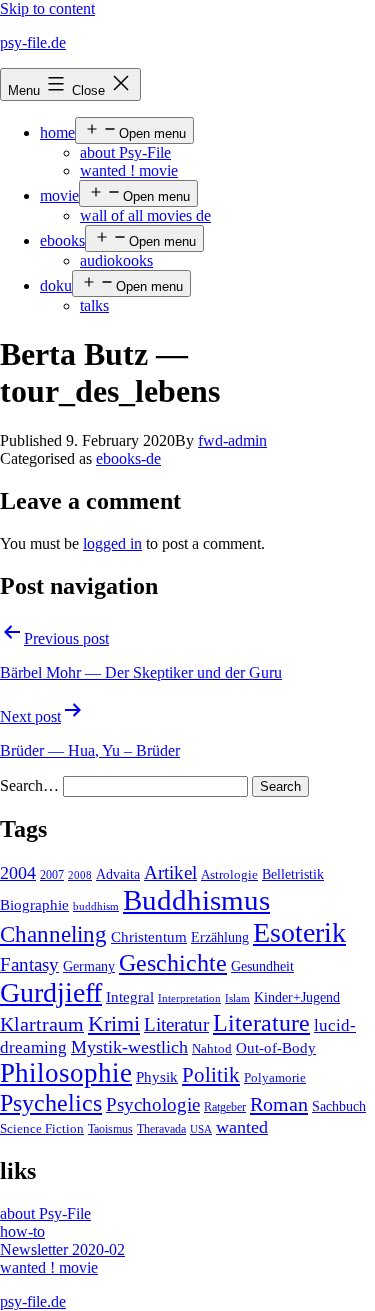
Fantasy (29, 964)
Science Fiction (42, 1129)
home (57, 132)
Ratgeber (225, 1107)
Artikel (170, 873)
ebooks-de (128, 458)
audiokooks (116, 260)
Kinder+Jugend (297, 997)
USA (201, 1129)
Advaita (118, 874)
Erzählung (220, 937)
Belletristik (293, 874)
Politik (211, 1075)
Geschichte (173, 962)
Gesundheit (262, 966)
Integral (130, 997)
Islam (237, 998)
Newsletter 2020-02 (62, 1249)
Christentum (149, 937)
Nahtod (212, 1049)
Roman (279, 1104)
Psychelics (51, 1102)
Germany (89, 966)
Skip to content (47, 8)
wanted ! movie (129, 170)
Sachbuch (339, 1106)
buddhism (96, 906)
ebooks (62, 240)
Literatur (176, 1024)
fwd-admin (232, 440)
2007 (52, 875)
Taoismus (110, 1129)
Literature (261, 1022)
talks (94, 305)
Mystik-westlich (129, 1047)
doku (56, 285)
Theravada (161, 1129)
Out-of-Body (276, 1048)
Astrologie (229, 875)
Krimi (114, 1024)
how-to (22, 1231)
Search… (29, 785)
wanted (242, 1127)
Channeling (53, 934)
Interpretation (189, 998)
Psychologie (153, 1105)
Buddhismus (196, 900)
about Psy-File (125, 152)
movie (59, 195)
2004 (18, 873)
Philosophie (66, 1073)
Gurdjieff (51, 992)
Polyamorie (275, 1078)
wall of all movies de (145, 215)
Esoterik (299, 932)
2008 (80, 875)
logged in (112, 543)
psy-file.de (33, 42)
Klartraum (42, 1024)
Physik (157, 1077)
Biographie (34, 905)
